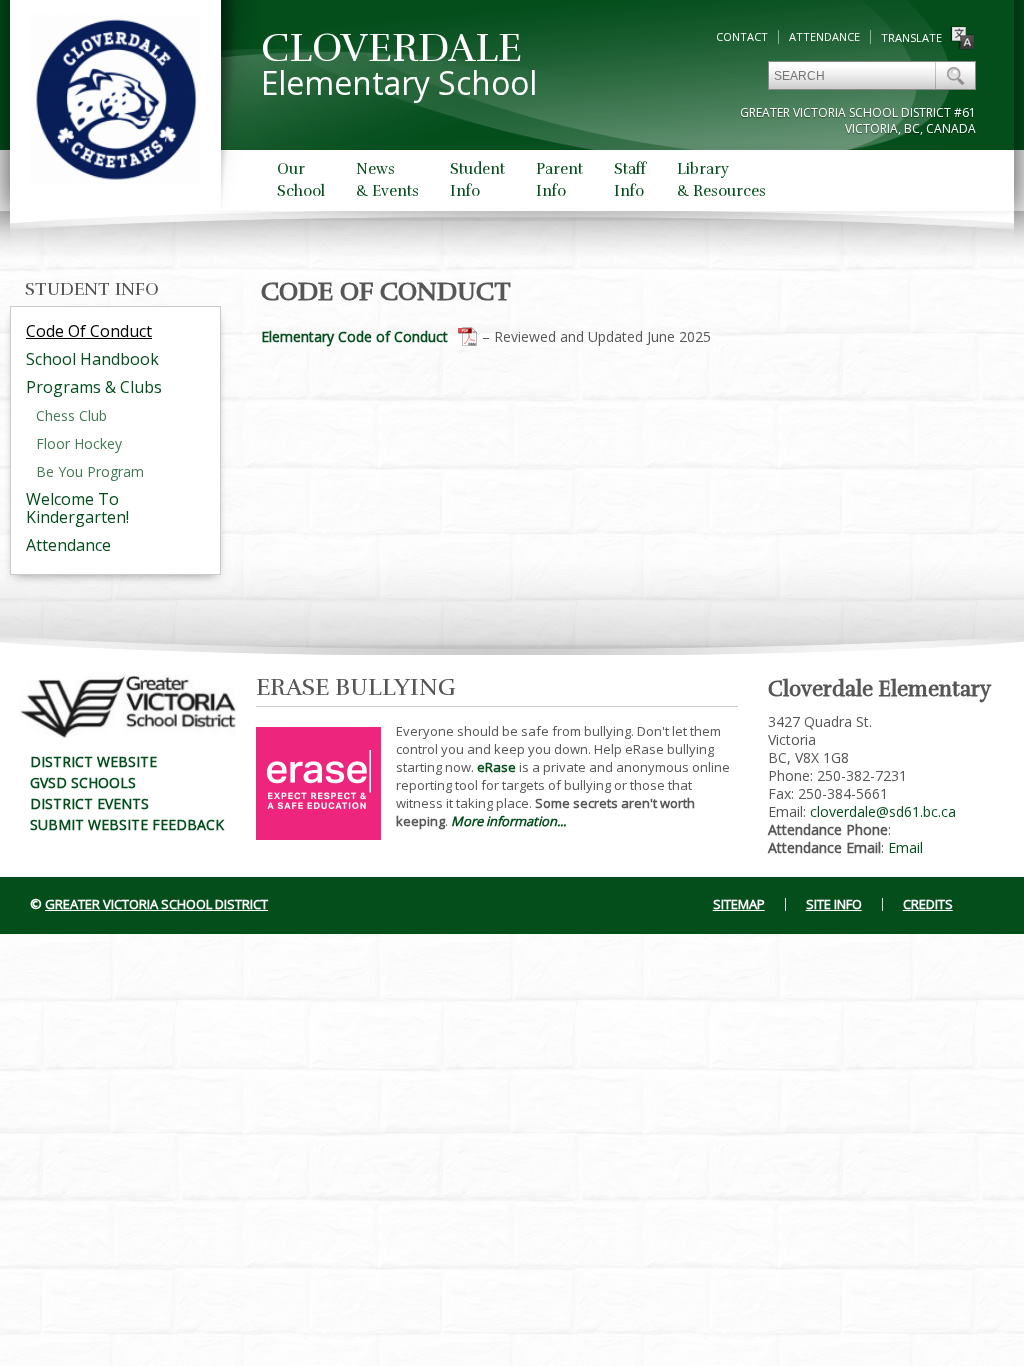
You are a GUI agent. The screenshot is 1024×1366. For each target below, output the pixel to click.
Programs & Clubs (94, 387)
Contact (742, 36)
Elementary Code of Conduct (354, 336)
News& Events (387, 180)
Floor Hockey (79, 443)
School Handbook (92, 359)
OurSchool (301, 180)
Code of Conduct (89, 331)
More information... (508, 821)
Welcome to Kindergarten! (77, 508)
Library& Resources (721, 180)
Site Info (834, 904)
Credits (928, 904)
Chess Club (71, 415)
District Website (93, 761)
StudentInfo (477, 180)
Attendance (824, 36)
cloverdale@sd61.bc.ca (883, 811)
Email (905, 847)
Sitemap (739, 904)
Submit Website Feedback (127, 824)
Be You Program (90, 471)
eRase (496, 767)
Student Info (92, 289)
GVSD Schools (83, 782)
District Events (89, 803)
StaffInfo (630, 180)
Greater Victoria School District (156, 904)
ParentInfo (559, 180)
